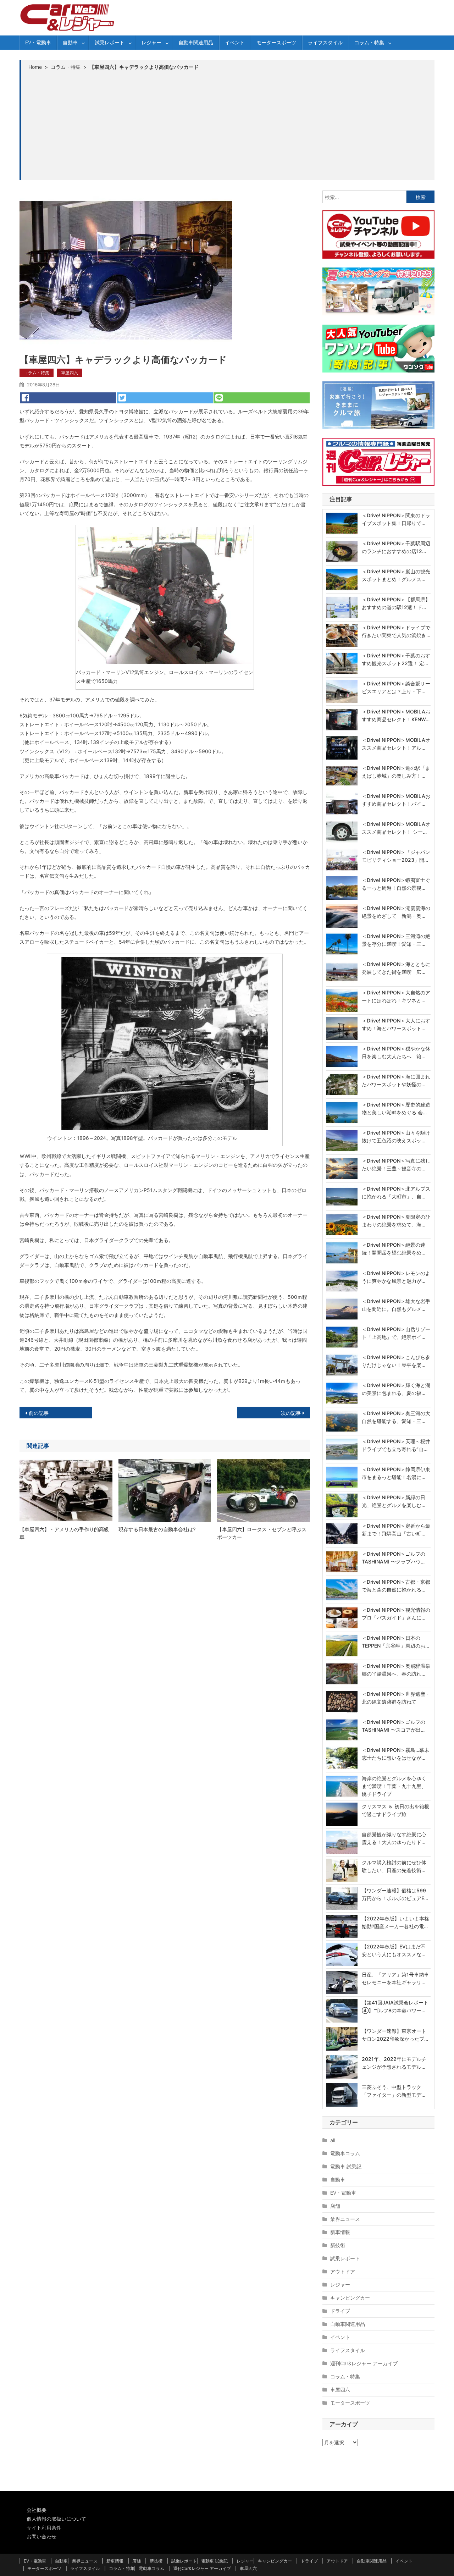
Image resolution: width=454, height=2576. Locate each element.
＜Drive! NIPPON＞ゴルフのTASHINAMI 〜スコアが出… (394, 1726)
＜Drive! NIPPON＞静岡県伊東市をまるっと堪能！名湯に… (396, 1473)
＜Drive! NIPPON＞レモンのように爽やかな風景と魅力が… (396, 1277)
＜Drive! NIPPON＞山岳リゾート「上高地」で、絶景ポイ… (396, 1333)
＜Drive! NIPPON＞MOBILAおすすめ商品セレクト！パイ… (396, 800)
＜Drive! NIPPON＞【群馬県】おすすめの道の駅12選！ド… (396, 603)
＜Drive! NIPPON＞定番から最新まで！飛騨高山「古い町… (396, 1530)
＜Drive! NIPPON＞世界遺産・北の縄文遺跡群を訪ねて (396, 1698)
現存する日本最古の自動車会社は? (157, 1529)
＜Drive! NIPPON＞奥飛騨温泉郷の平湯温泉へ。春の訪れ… (396, 1670)
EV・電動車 (38, 42)
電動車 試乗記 (346, 2166)
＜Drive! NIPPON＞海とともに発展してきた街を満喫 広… (396, 968)
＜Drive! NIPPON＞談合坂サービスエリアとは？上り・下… (396, 687)
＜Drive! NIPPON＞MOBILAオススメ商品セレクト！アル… (396, 744)
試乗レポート (110, 42)
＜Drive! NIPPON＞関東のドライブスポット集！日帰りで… (396, 519)
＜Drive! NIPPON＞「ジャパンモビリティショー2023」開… (396, 856)
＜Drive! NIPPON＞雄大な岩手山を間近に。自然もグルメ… (396, 1305)
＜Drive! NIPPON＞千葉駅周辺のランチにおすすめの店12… (396, 547)
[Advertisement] (228, 125)
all (333, 2140)
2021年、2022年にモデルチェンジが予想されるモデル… (394, 2063)
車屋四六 (70, 373)
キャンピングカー (350, 2298)
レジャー (151, 42)
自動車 (70, 42)
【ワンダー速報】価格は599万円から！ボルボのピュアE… (395, 1894)
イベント (235, 42)
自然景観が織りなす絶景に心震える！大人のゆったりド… (394, 1838)
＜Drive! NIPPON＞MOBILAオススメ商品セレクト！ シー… (396, 828)
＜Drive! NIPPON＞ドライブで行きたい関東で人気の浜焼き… (396, 631)
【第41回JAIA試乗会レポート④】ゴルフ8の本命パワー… (395, 2006)
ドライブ (340, 2311)
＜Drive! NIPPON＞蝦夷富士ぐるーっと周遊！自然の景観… (396, 884)
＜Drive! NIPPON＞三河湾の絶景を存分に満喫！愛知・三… (396, 940)
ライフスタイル (325, 42)
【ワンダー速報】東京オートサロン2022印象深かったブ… (395, 2035)
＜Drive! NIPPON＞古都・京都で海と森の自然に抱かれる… (396, 1586)
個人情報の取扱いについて (56, 2519)
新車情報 (340, 2232)
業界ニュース (345, 2219)
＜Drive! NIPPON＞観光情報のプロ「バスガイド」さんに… (396, 1614)
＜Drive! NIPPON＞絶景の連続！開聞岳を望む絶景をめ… (394, 1249)
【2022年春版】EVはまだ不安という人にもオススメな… (394, 1950)
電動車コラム (345, 2153)
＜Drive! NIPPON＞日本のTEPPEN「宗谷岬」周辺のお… (395, 1642)
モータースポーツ (276, 42)
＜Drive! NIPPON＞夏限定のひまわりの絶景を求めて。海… (396, 1221)
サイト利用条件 (44, 2528)
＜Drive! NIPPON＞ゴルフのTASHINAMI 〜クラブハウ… (394, 1558)
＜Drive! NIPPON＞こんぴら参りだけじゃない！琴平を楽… (396, 1361)
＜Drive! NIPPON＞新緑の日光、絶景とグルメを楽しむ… (394, 1501)
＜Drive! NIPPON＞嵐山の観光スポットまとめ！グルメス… (396, 575)
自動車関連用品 (196, 42)
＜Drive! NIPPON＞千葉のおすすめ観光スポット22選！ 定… (396, 659)
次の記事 (291, 1413)
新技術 (338, 2245)
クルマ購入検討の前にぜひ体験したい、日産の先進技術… (394, 1866)
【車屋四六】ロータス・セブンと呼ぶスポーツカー (262, 1533)
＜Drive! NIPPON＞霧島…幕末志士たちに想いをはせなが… (395, 1754)
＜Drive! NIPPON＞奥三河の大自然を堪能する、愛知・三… (396, 1417)
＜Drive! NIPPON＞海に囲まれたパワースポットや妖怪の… (396, 1080)
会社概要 (37, 2510)
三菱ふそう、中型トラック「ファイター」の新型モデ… (394, 2091)
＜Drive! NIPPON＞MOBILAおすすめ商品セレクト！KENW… (396, 715)
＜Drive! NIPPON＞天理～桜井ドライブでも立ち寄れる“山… (396, 1445)
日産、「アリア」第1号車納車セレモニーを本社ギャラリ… (395, 1978)
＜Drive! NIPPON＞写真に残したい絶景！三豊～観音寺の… (396, 1165)
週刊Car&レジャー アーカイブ (364, 2363)
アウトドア (343, 2271)
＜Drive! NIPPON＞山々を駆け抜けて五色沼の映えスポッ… (396, 1137)
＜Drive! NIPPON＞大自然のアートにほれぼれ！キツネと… (396, 996)
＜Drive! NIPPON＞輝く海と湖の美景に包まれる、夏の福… (396, 1389)
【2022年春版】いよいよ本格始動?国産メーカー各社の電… (395, 1922)
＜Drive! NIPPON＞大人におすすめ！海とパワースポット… (396, 1024)
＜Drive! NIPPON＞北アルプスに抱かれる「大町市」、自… (396, 1193)
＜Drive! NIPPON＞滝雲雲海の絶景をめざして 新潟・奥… (396, 912)
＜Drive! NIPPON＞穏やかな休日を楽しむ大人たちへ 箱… (396, 1052)
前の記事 (39, 1413)
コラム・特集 (369, 42)
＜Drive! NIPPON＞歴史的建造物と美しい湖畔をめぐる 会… (396, 1108)
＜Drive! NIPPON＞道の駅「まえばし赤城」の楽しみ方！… (396, 772)
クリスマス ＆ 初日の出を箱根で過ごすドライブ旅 (395, 1810)
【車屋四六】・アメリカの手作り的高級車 (64, 1533)
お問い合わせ (41, 2536)
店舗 (335, 2206)
